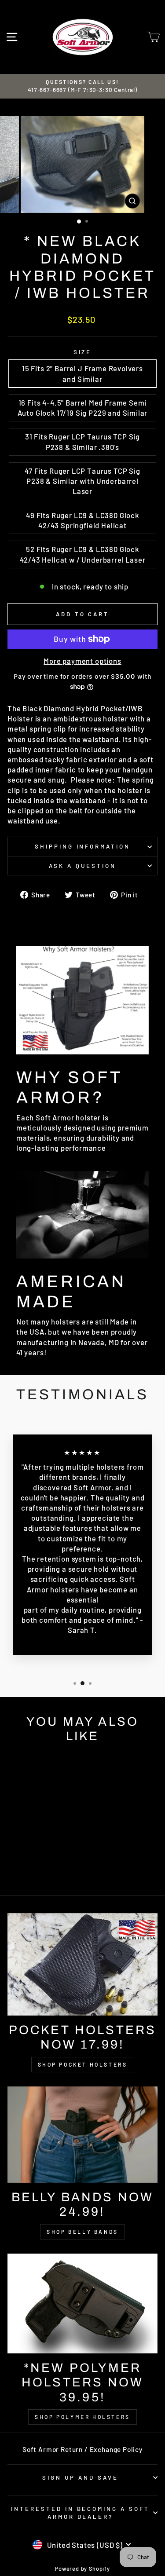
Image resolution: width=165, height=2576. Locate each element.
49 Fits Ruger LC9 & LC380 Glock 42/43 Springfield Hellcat (82, 520)
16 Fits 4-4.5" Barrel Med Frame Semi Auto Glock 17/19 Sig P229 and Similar (83, 408)
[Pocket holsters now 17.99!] (82, 1964)
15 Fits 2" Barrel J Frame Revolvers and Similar (82, 373)
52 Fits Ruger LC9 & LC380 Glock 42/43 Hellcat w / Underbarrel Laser (83, 554)
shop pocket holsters (83, 2064)
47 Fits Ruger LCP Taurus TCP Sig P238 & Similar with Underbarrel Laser (82, 481)
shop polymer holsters (82, 2417)
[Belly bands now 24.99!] (82, 2135)
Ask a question (82, 866)
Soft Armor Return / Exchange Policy (82, 2449)
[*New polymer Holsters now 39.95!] (82, 2303)
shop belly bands (82, 2232)
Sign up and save (80, 2477)
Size (83, 352)
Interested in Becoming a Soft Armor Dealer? (80, 2513)
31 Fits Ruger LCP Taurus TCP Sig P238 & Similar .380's (83, 441)
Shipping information (83, 846)
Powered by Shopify (82, 2569)
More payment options (82, 661)
